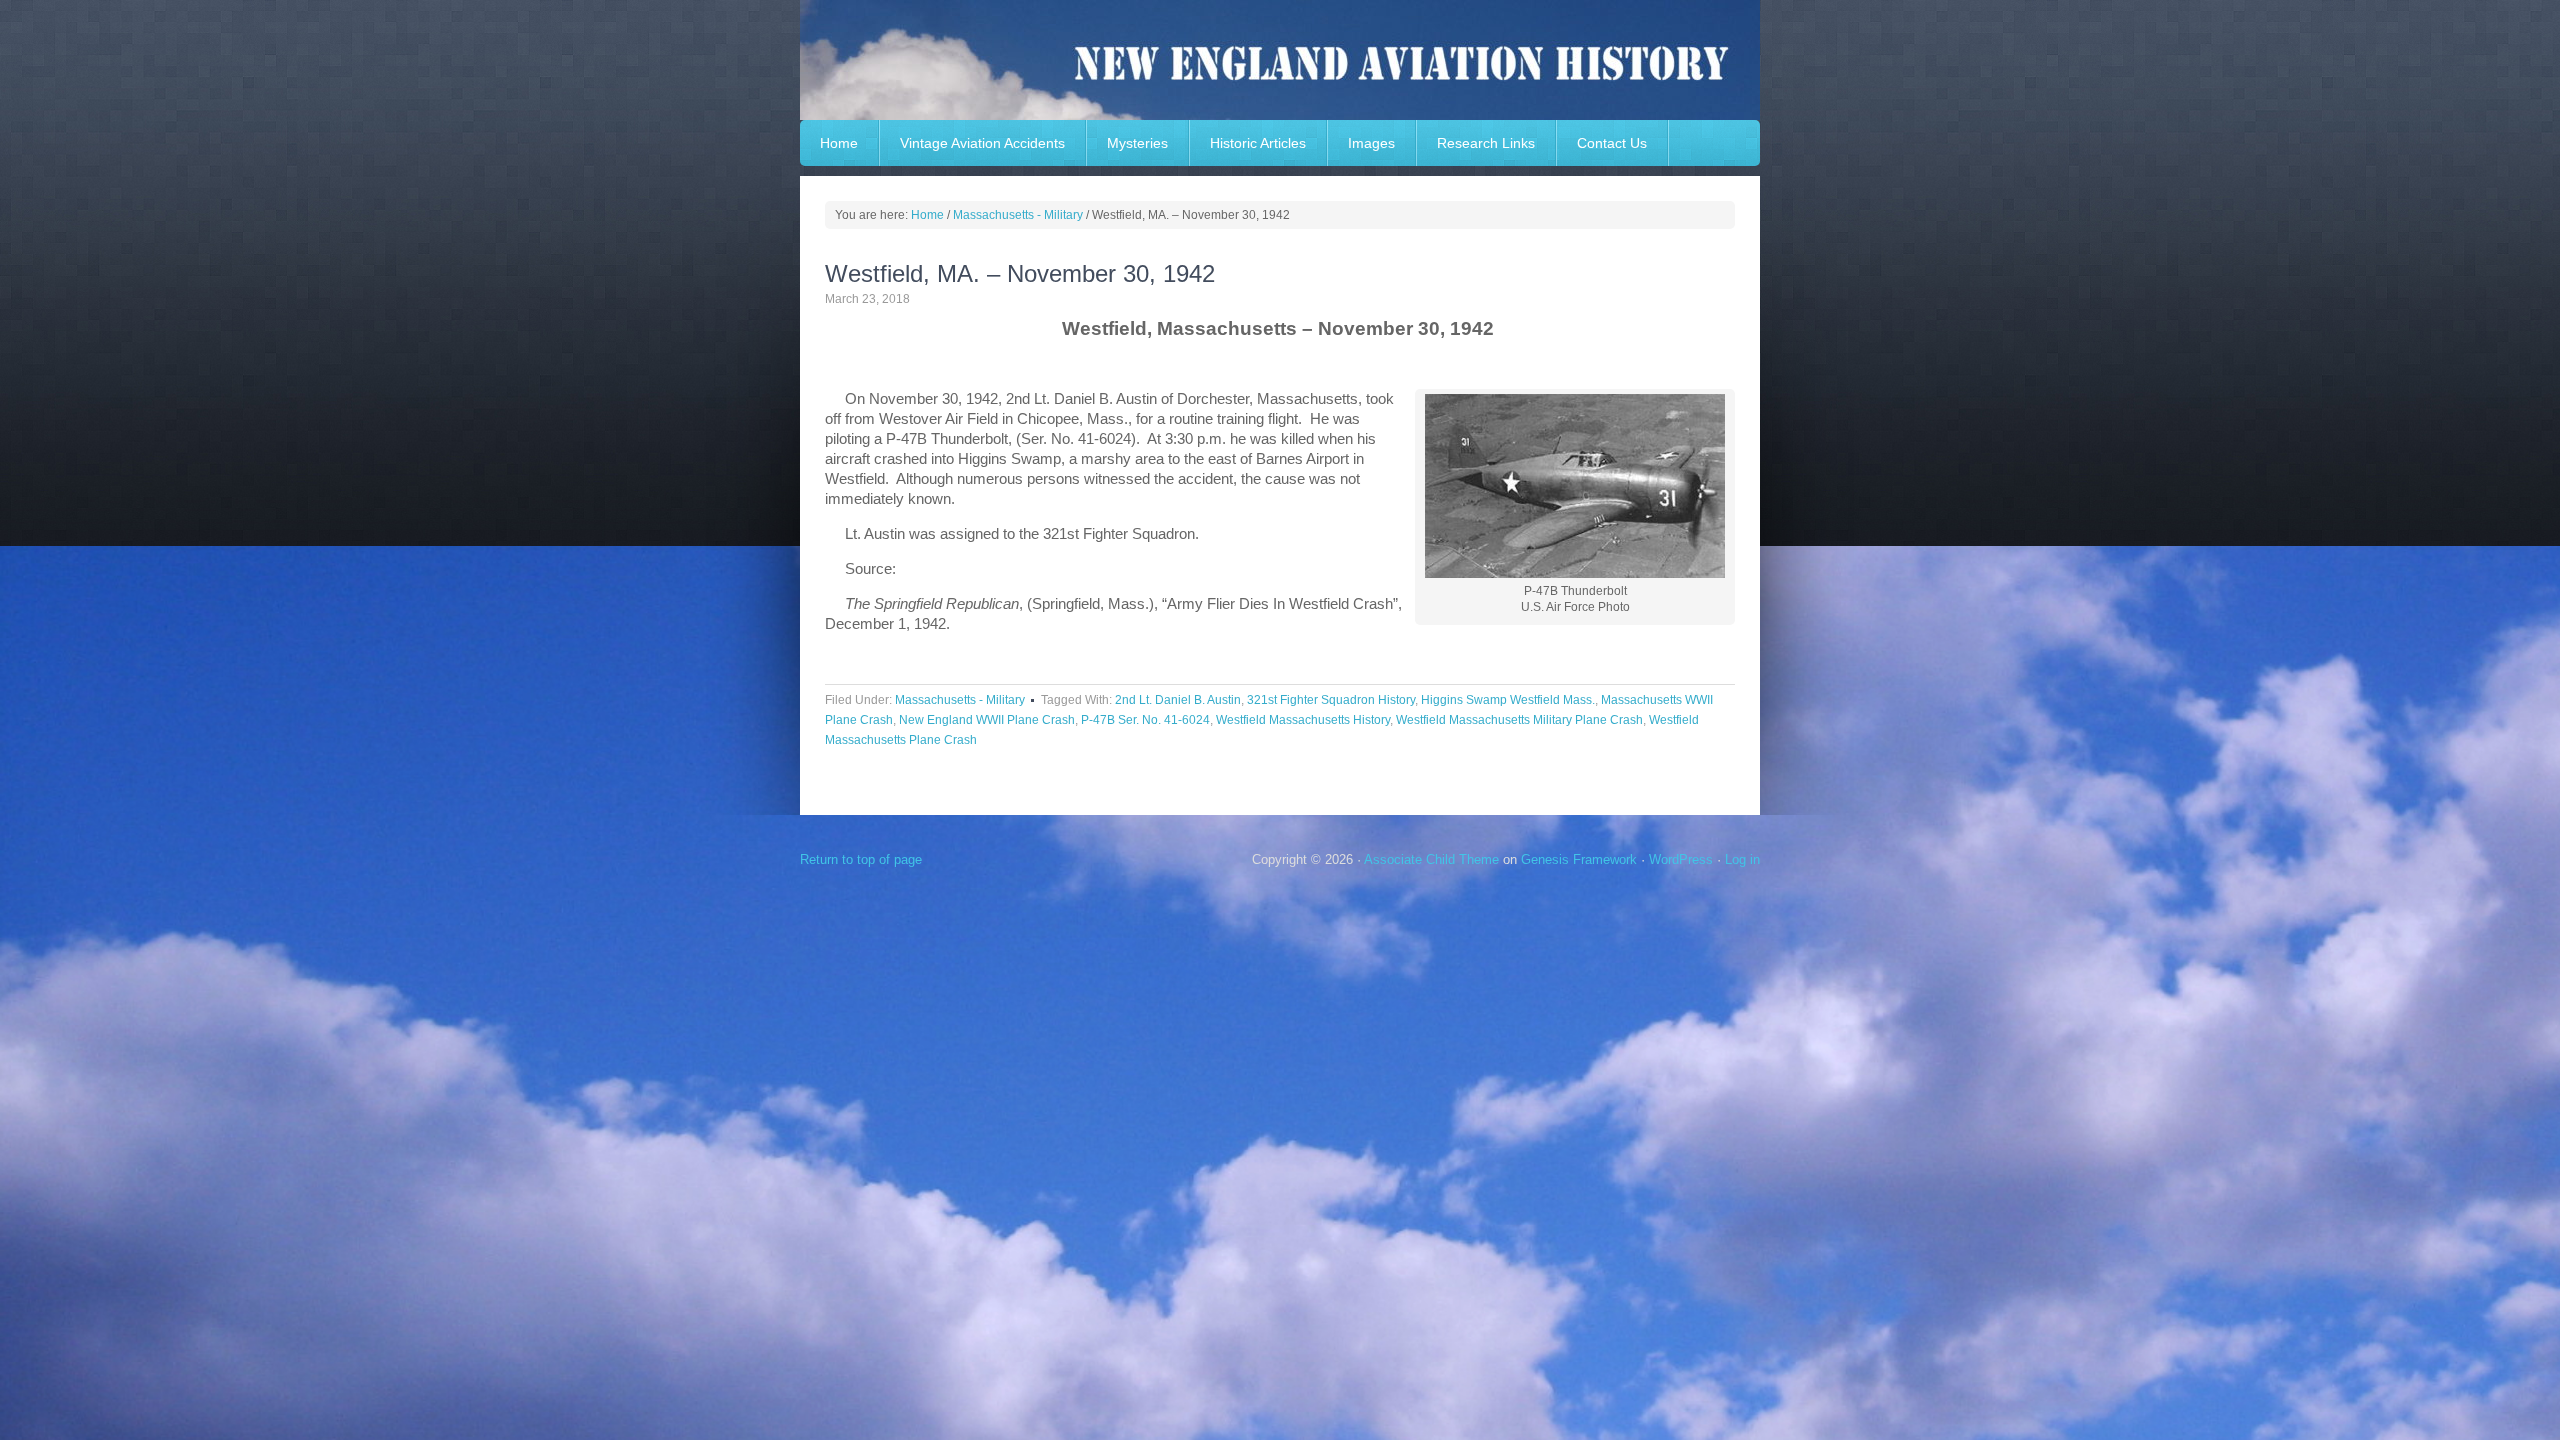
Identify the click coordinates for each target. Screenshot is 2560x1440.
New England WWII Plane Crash (987, 720)
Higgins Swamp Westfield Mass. (1508, 700)
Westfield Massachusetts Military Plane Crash (1519, 720)
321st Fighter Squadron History (1331, 700)
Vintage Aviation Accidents (982, 143)
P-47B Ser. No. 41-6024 (1145, 720)
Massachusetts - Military (960, 700)
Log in (1742, 859)
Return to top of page (861, 859)
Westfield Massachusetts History (1303, 720)
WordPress (1681, 859)
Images (1371, 143)
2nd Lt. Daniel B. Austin (1178, 700)
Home (839, 143)
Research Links (1486, 143)
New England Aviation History (1280, 60)
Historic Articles (1258, 143)
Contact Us (1612, 143)
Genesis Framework (1579, 859)
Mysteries (1137, 143)
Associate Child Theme (1431, 859)
